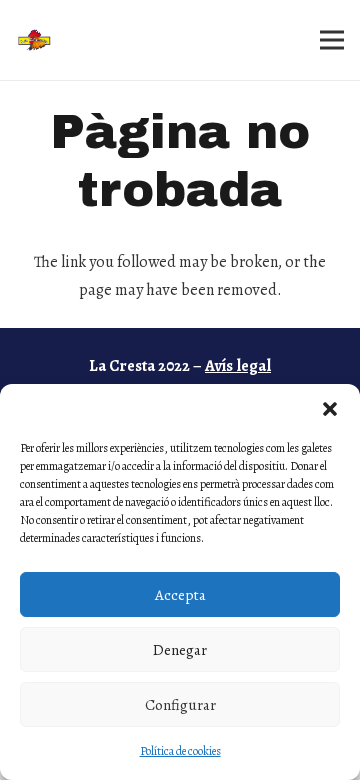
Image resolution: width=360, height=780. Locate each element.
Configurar (180, 705)
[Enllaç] (36, 40)
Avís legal (238, 366)
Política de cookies (180, 751)
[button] (330, 409)
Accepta (180, 595)
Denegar (180, 650)
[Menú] (332, 40)
